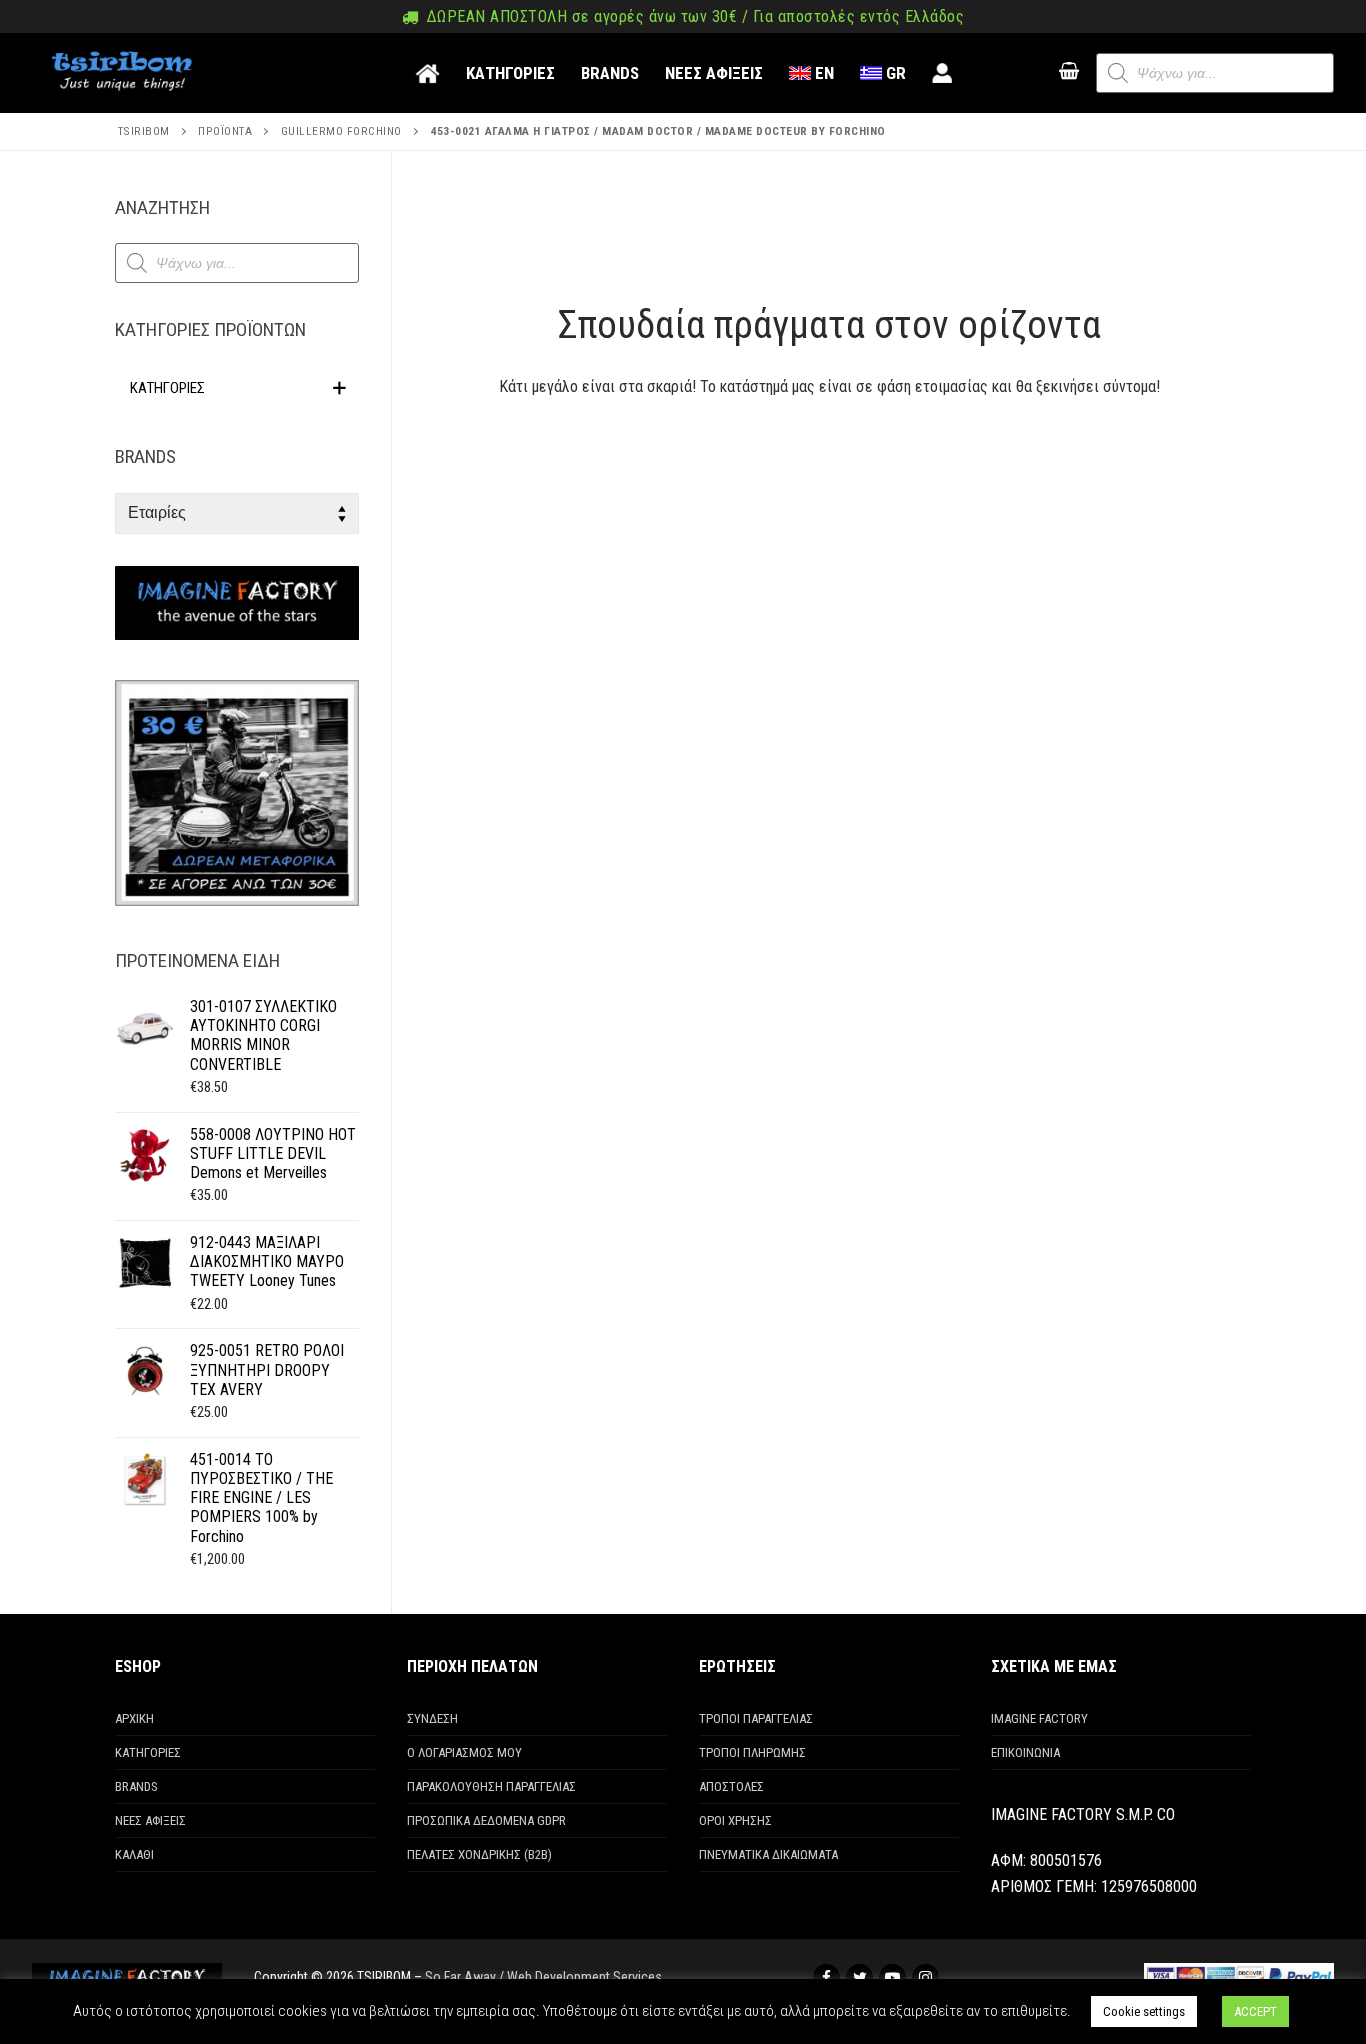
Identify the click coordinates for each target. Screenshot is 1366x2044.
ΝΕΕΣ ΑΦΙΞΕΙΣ (150, 1820)
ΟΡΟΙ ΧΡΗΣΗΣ (735, 1820)
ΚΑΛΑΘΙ (134, 1854)
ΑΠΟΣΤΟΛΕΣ (731, 1786)
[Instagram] (925, 1977)
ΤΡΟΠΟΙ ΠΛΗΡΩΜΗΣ (752, 1752)
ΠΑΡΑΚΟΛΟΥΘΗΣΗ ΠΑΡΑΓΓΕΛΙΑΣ (491, 1786)
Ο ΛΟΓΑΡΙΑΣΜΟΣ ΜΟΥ (464, 1752)
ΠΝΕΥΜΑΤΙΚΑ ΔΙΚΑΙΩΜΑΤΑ (768, 1854)
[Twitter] (859, 1977)
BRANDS (136, 1786)
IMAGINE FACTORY (1039, 1718)
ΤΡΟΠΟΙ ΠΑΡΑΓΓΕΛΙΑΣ (756, 1718)
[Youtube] (892, 1977)
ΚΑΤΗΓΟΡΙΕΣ (148, 1752)
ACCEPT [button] (1255, 2011)
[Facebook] (826, 1977)
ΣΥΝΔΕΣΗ (432, 1718)
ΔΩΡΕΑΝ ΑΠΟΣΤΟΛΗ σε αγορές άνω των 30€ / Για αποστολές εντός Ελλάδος (693, 17)
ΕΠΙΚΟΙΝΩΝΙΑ (1025, 1752)
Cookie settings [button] (1144, 2011)
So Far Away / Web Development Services (543, 1977)
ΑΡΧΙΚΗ (134, 1718)
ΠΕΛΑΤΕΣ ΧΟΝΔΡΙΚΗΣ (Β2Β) (479, 1854)
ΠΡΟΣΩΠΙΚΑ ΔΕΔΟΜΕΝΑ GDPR (486, 1820)
